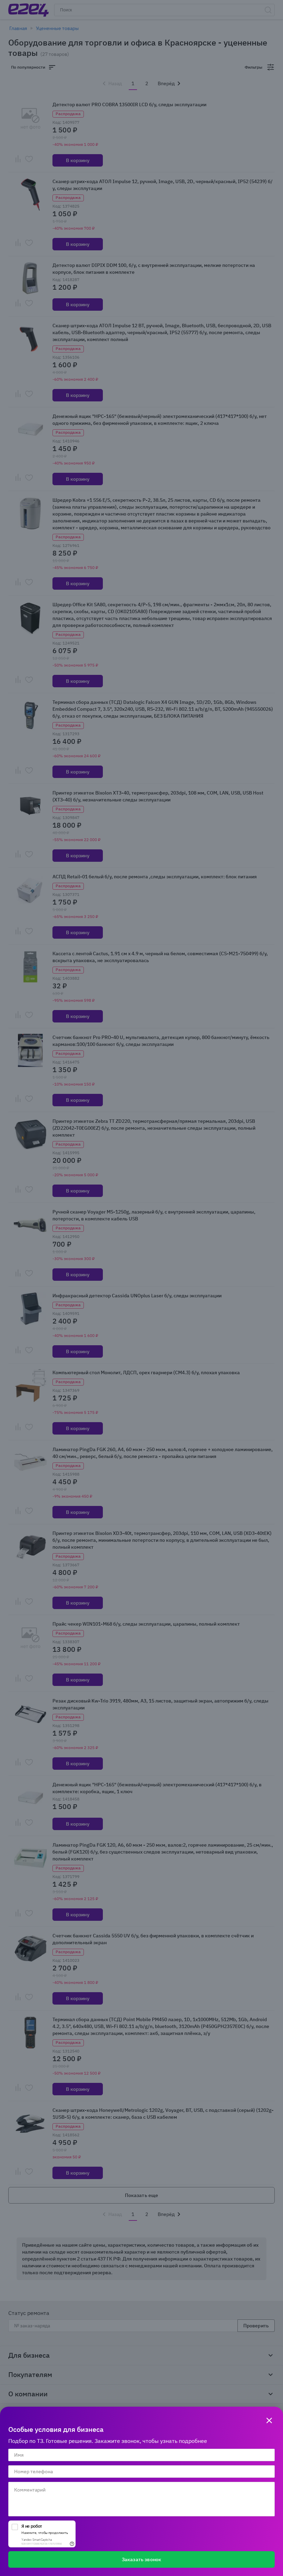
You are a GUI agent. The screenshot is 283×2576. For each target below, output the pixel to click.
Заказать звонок (141, 2559)
